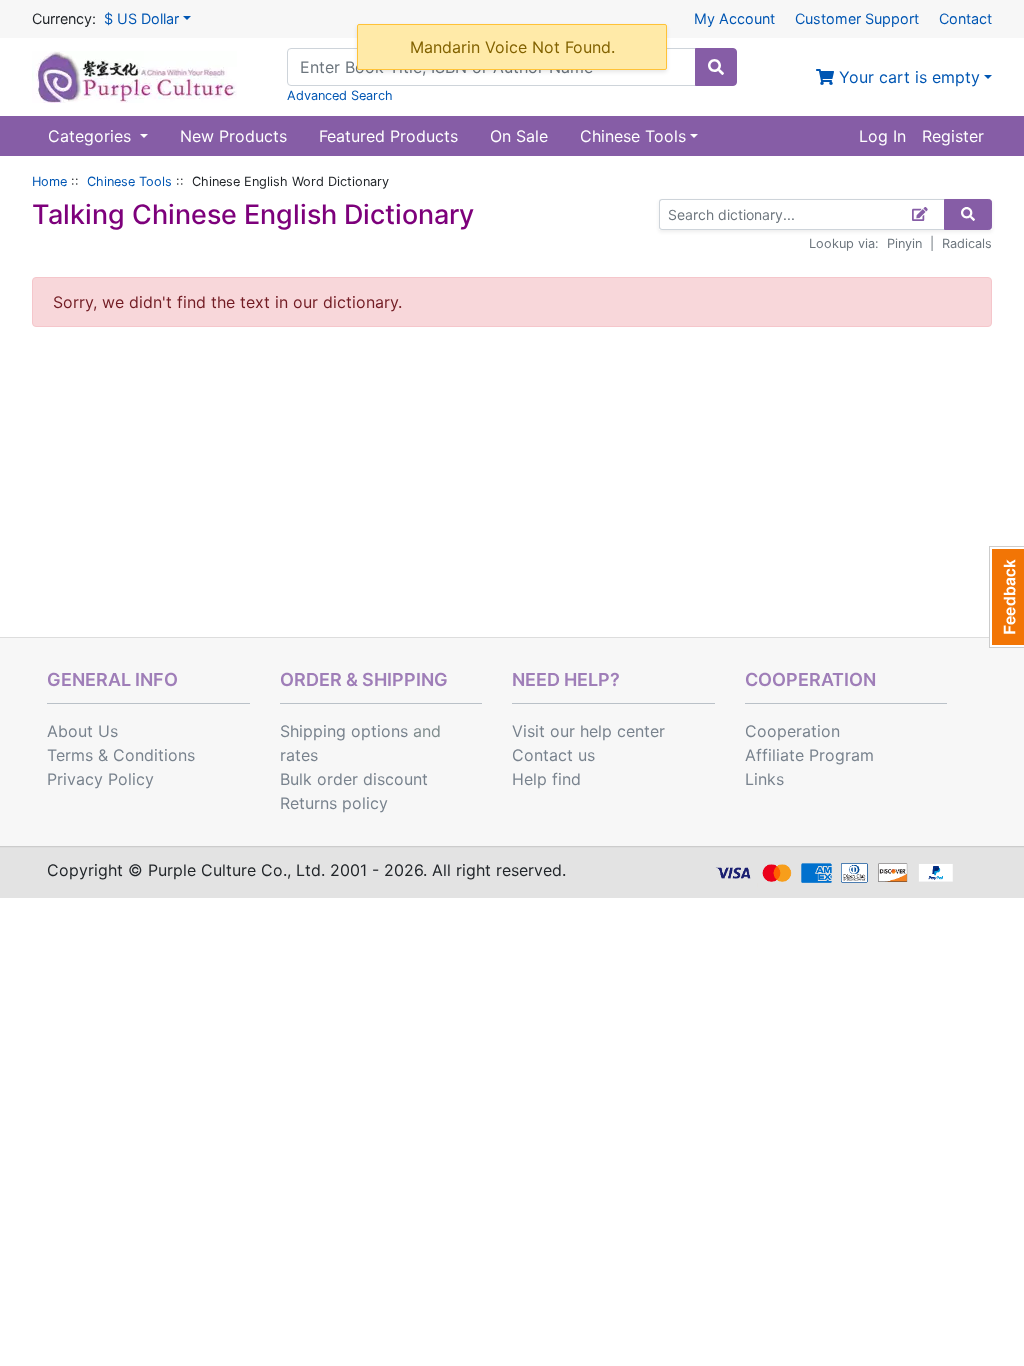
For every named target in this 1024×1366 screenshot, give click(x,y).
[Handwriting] (920, 214)
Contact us (553, 755)
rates (299, 755)
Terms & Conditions (121, 755)
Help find (546, 779)
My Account (734, 18)
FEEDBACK (1006, 597)
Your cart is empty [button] (907, 77)
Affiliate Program (809, 755)
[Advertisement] (512, 487)
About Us (82, 731)
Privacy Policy (100, 779)
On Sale (519, 136)
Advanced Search (340, 95)
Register (953, 136)
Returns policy (334, 803)
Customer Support (857, 18)
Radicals (967, 243)
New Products (233, 136)
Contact (965, 18)
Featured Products (388, 136)
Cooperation (792, 731)
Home (49, 181)
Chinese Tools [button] (633, 136)
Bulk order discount (354, 779)
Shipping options (344, 731)
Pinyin (904, 243)
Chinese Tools (129, 181)
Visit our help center (588, 731)
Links (764, 779)
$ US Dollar (141, 18)
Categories (92, 136)
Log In (882, 136)
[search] (716, 67)
